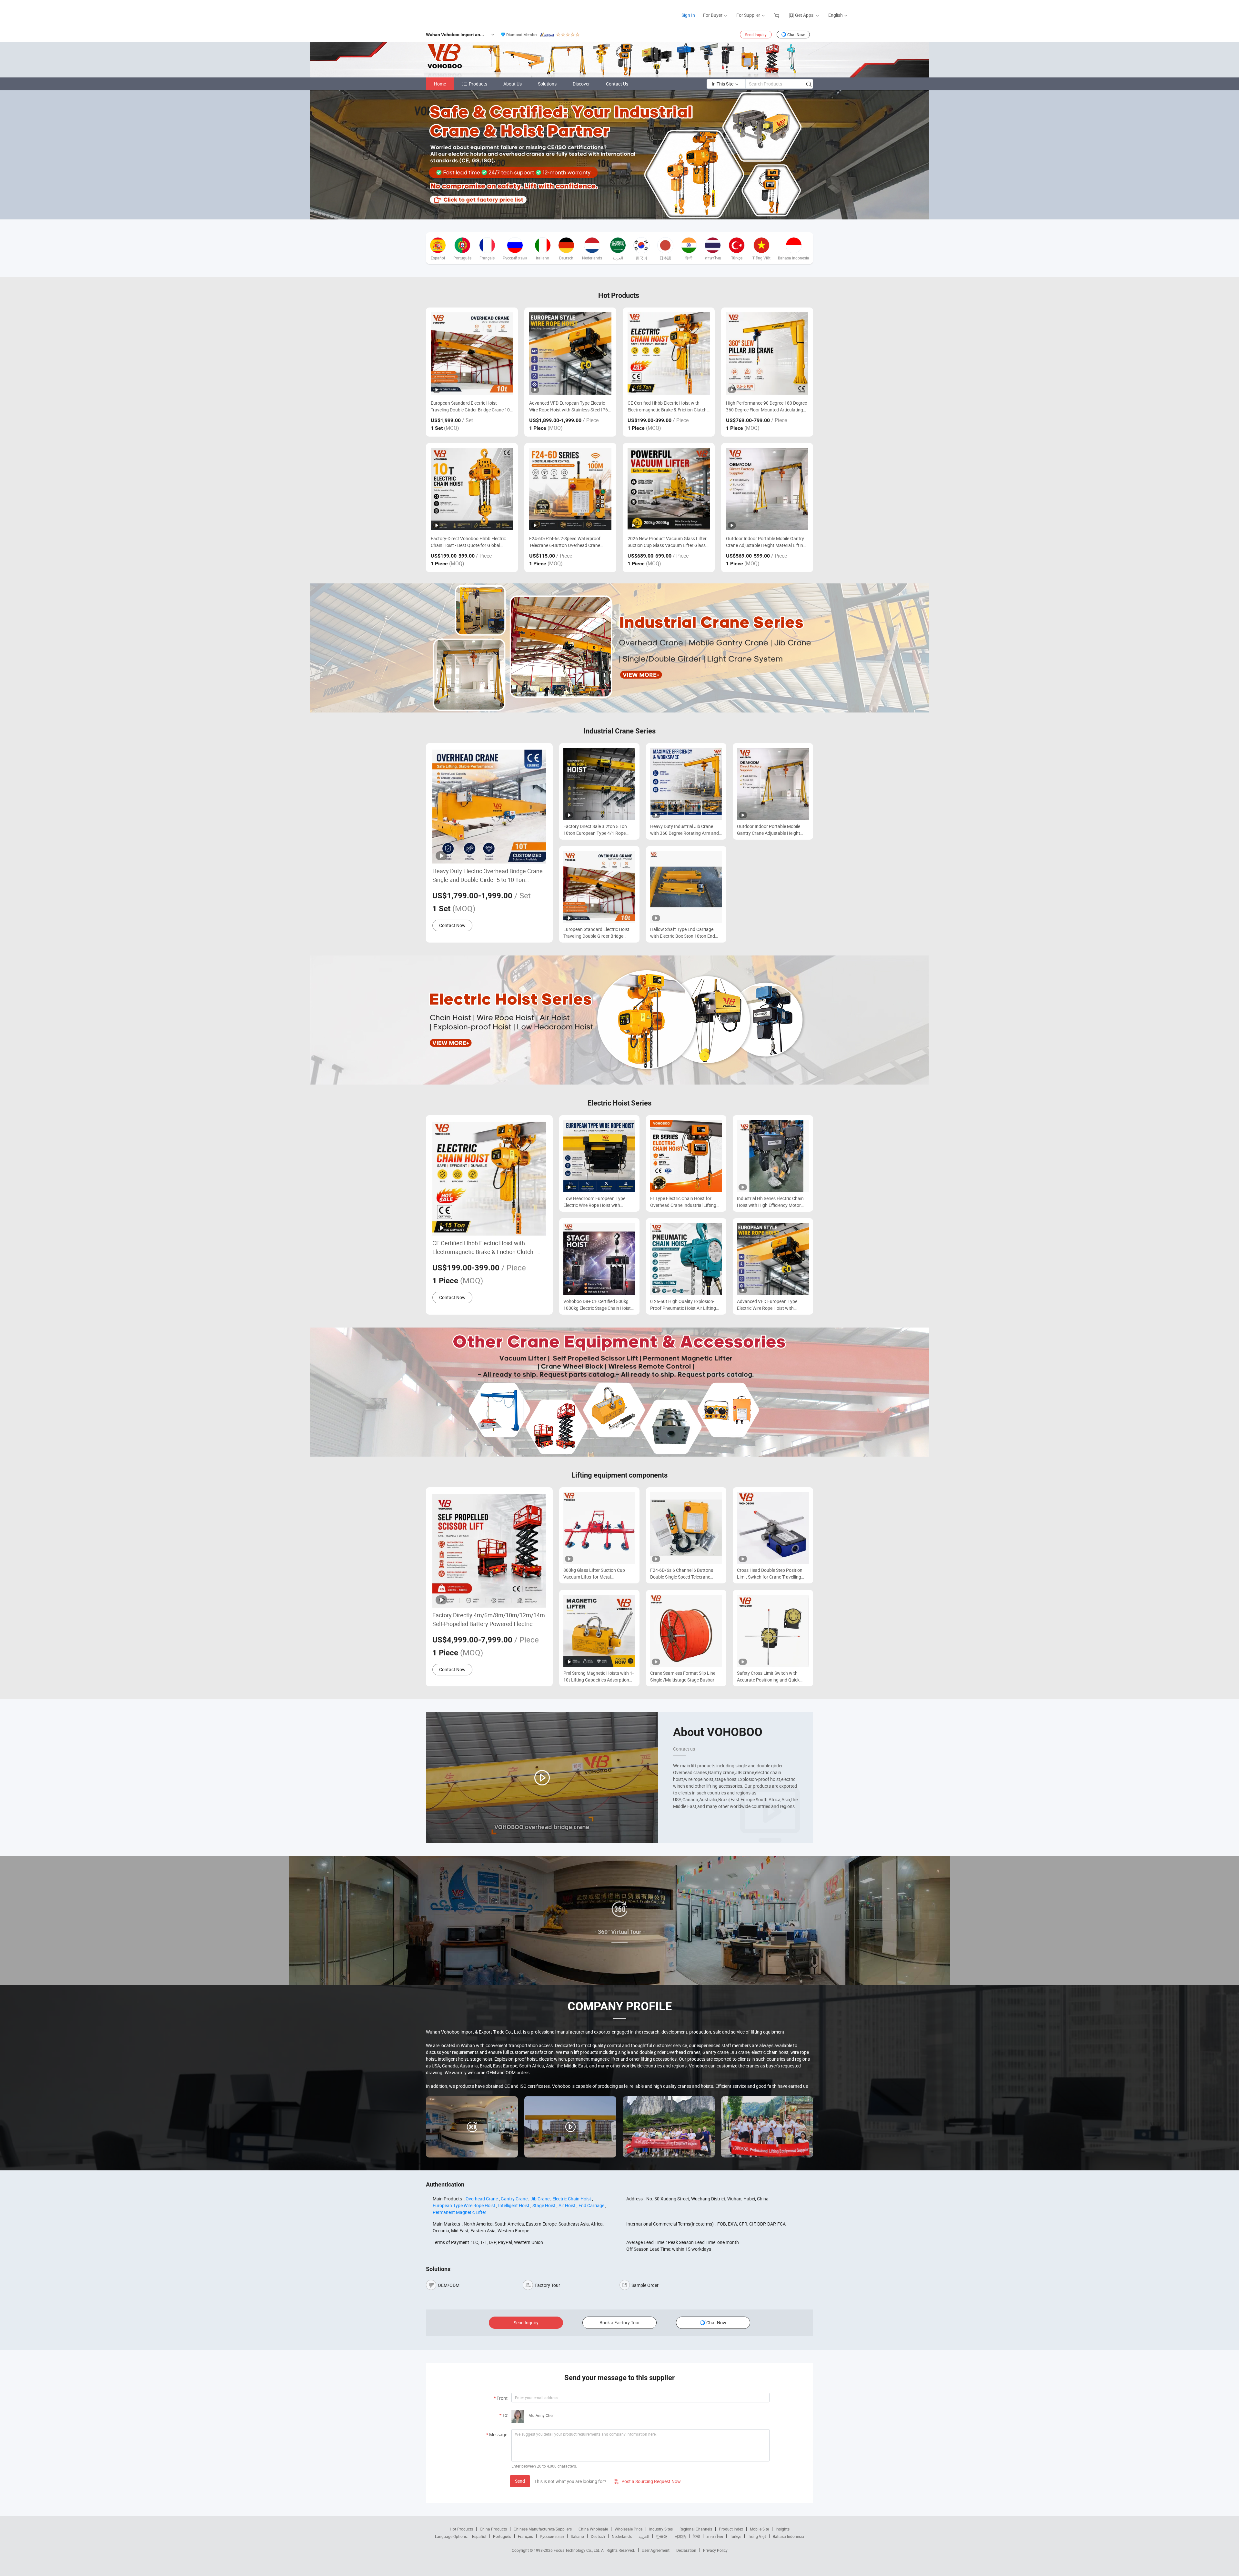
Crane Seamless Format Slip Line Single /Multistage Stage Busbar (683, 1676)
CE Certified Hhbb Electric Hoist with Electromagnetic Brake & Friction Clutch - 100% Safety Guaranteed (668, 406)
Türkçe (735, 2536)
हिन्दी (696, 2536)
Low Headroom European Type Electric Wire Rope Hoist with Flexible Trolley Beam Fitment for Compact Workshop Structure (596, 1202)
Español (479, 2536)
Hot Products (461, 2529)
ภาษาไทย (715, 2536)
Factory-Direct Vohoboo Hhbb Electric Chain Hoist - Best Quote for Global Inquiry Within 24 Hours (468, 542)
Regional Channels (696, 2529)
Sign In (688, 15)
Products (478, 84)
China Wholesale (593, 2529)
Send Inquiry (756, 35)
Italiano (577, 2536)
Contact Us (617, 84)
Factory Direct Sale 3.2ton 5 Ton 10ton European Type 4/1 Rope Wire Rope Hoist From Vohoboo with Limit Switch (595, 830)
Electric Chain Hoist (572, 2199)
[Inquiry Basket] (777, 15)
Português (502, 2536)
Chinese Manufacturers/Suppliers (543, 2529)
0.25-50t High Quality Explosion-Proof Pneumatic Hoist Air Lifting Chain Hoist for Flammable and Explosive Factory (683, 1305)
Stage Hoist (544, 2205)
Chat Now (796, 35)
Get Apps (804, 15)
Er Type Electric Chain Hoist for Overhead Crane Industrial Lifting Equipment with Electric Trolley (683, 1202)
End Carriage (591, 2205)
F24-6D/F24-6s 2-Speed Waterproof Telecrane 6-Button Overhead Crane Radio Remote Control (565, 542)
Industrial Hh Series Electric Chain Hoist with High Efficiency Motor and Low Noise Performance (770, 1202)
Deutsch (598, 2536)
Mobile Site (759, 2529)
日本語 (680, 2536)
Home (440, 84)
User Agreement (656, 2550)
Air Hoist (567, 2205)
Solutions (547, 84)
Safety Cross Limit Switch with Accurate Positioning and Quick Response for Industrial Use (768, 1677)
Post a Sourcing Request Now (647, 2481)
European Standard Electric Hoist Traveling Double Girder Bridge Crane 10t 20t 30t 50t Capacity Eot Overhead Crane (472, 406)
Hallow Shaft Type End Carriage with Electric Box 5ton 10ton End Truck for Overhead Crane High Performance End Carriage (683, 933)
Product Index (731, 2529)
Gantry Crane (514, 2199)
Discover (581, 84)
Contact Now (452, 925)
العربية (644, 2536)
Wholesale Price (629, 2529)
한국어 (662, 2536)
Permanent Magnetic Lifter (459, 2212)
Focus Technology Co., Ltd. (577, 2550)
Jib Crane (540, 2199)
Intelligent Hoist (514, 2205)
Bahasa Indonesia (788, 2536)
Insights (783, 2529)
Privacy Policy (715, 2550)
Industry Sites (661, 2529)
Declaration (686, 2550)
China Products (493, 2529)
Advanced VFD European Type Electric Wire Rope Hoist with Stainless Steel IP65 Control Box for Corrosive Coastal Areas (570, 406)
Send (520, 2481)
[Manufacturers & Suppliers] (429, 13)
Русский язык (552, 2536)
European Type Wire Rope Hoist (464, 2205)
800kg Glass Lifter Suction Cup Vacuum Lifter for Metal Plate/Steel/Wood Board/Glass (594, 1574)
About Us (513, 84)
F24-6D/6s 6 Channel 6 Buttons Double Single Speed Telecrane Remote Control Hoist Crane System (686, 1574)
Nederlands (622, 2536)
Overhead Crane (482, 2199)
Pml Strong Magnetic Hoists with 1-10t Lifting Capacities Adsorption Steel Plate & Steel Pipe (599, 1677)
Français (525, 2536)
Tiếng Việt (757, 2536)
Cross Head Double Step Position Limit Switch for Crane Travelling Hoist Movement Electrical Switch (770, 1574)
